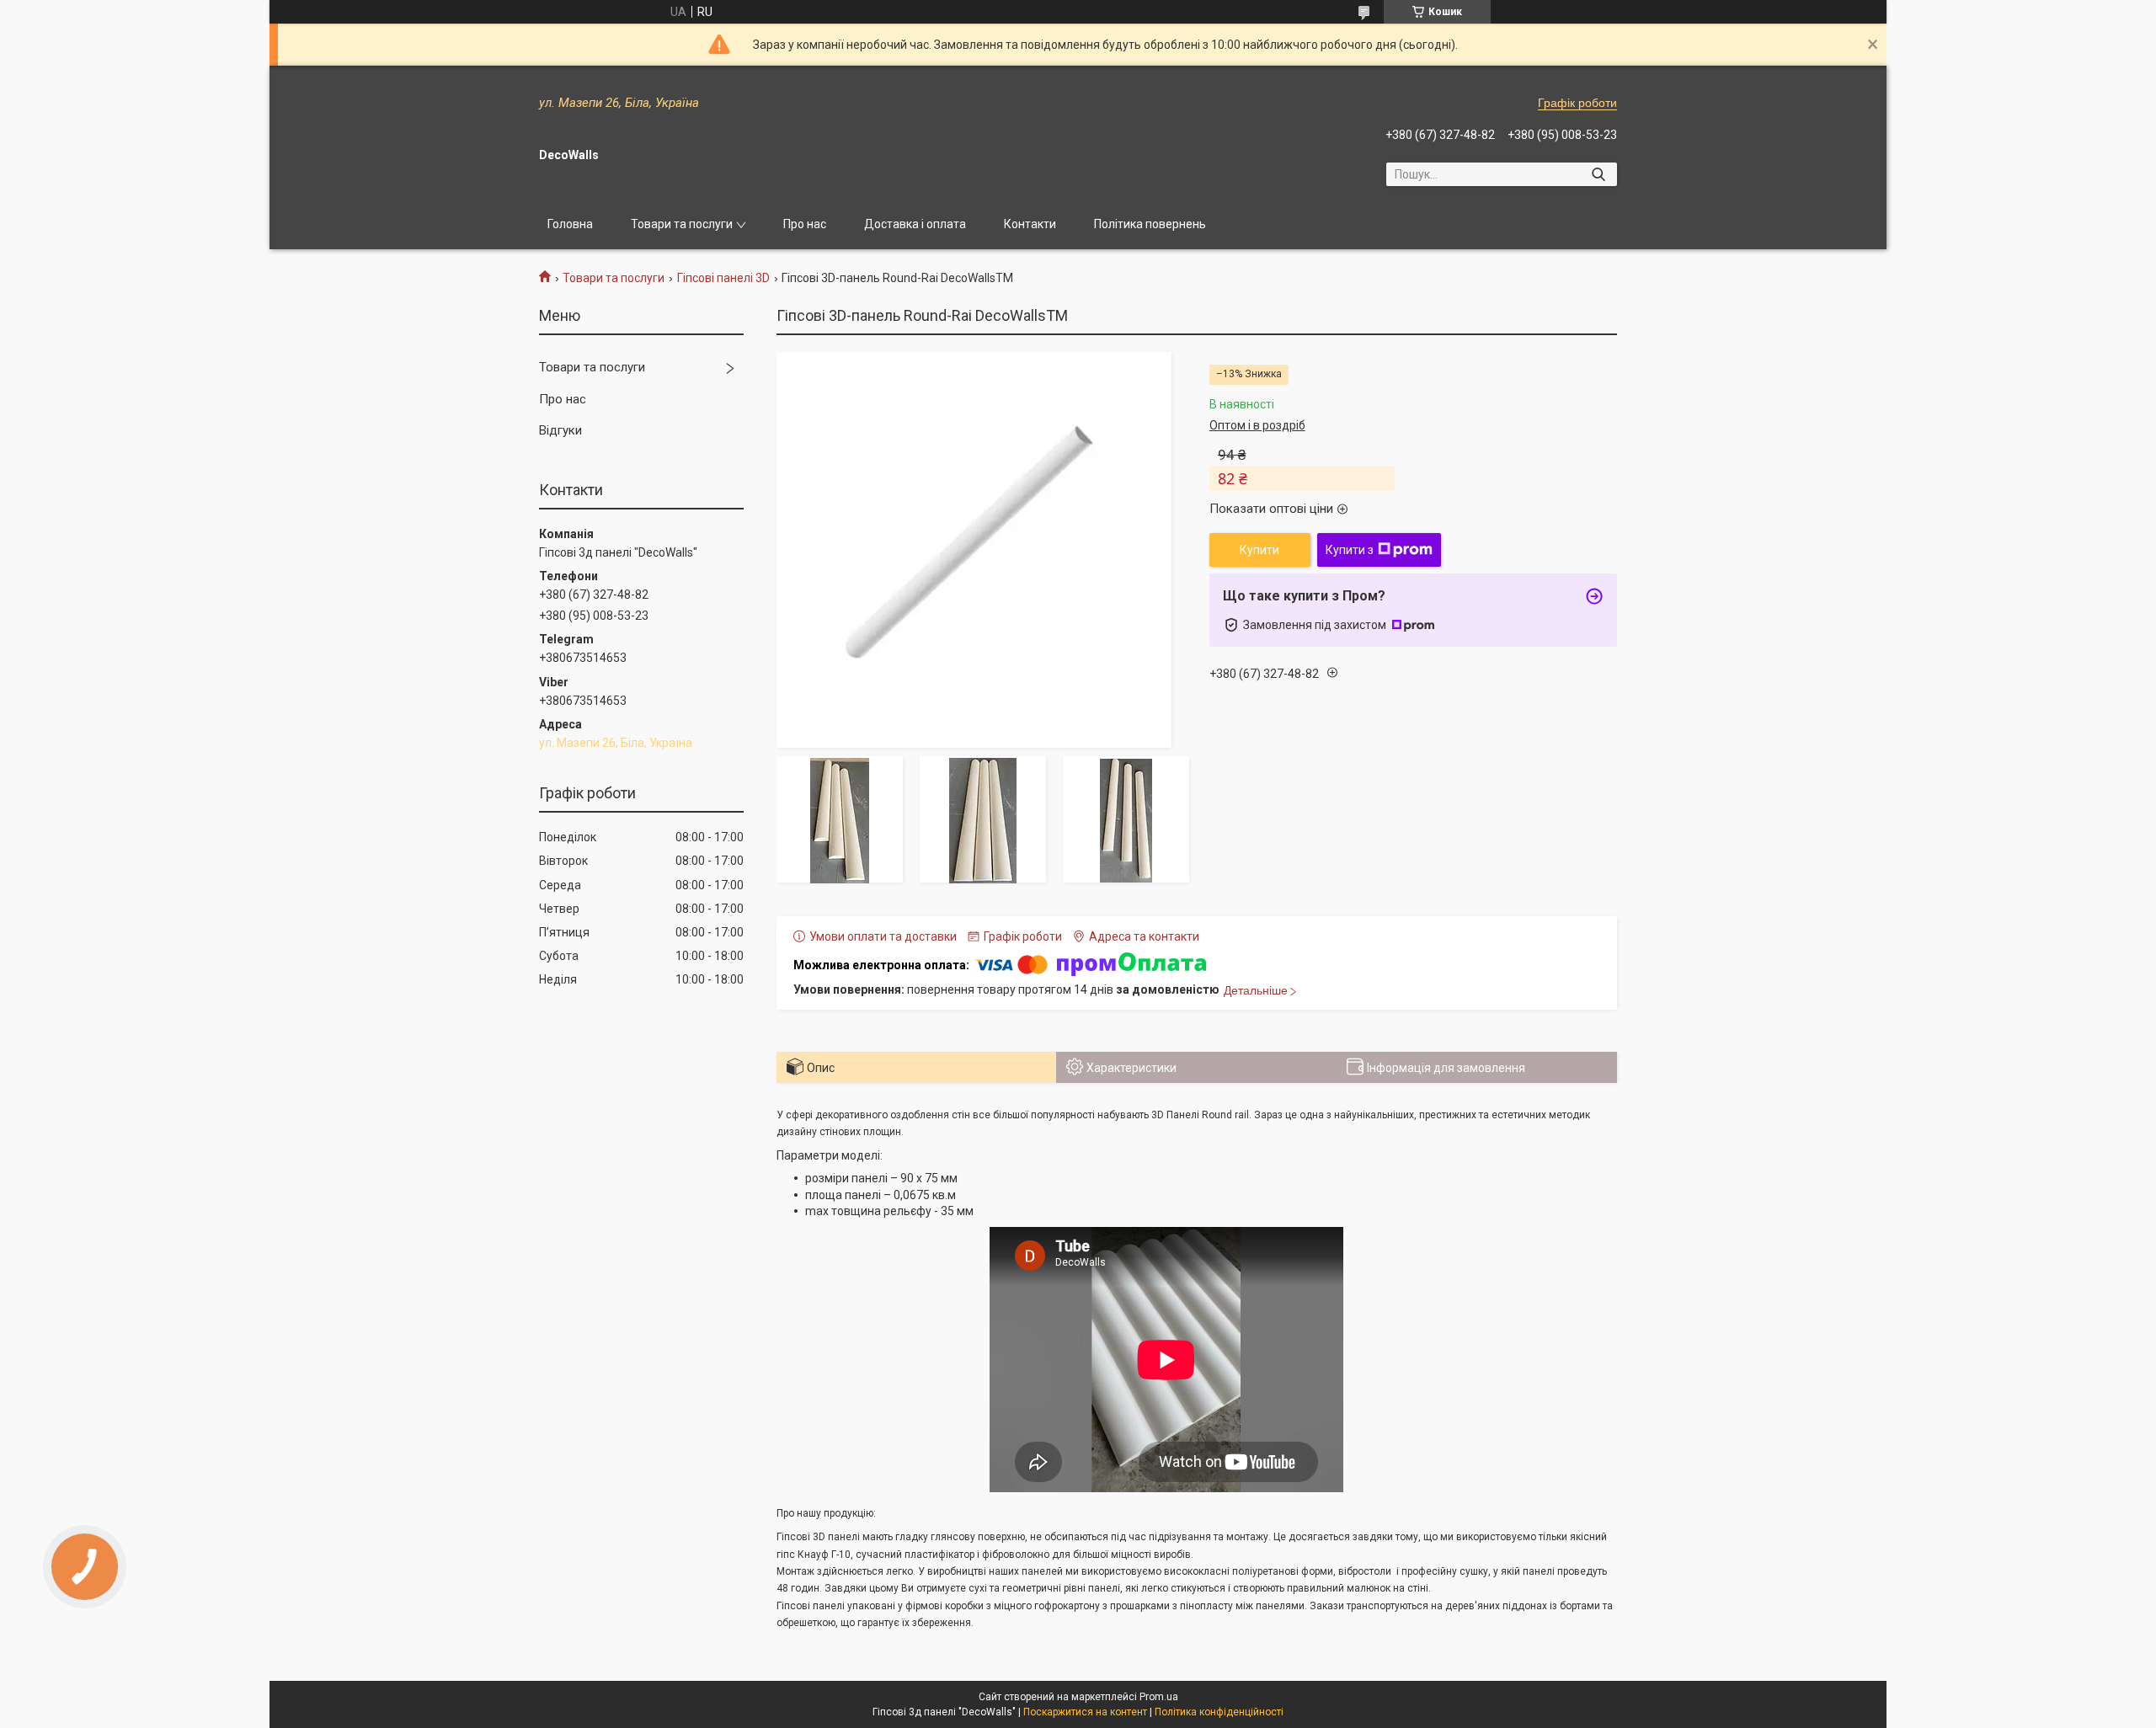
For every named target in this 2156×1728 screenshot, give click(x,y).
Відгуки (560, 430)
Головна (570, 224)
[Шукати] (1598, 174)
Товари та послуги (682, 224)
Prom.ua (1159, 1697)
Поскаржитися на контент (1085, 1712)
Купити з (1350, 550)
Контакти (1030, 224)
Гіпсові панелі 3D (723, 278)
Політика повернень (1150, 224)
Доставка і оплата (915, 224)
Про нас (805, 224)
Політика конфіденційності (1219, 1712)
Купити (1259, 550)
